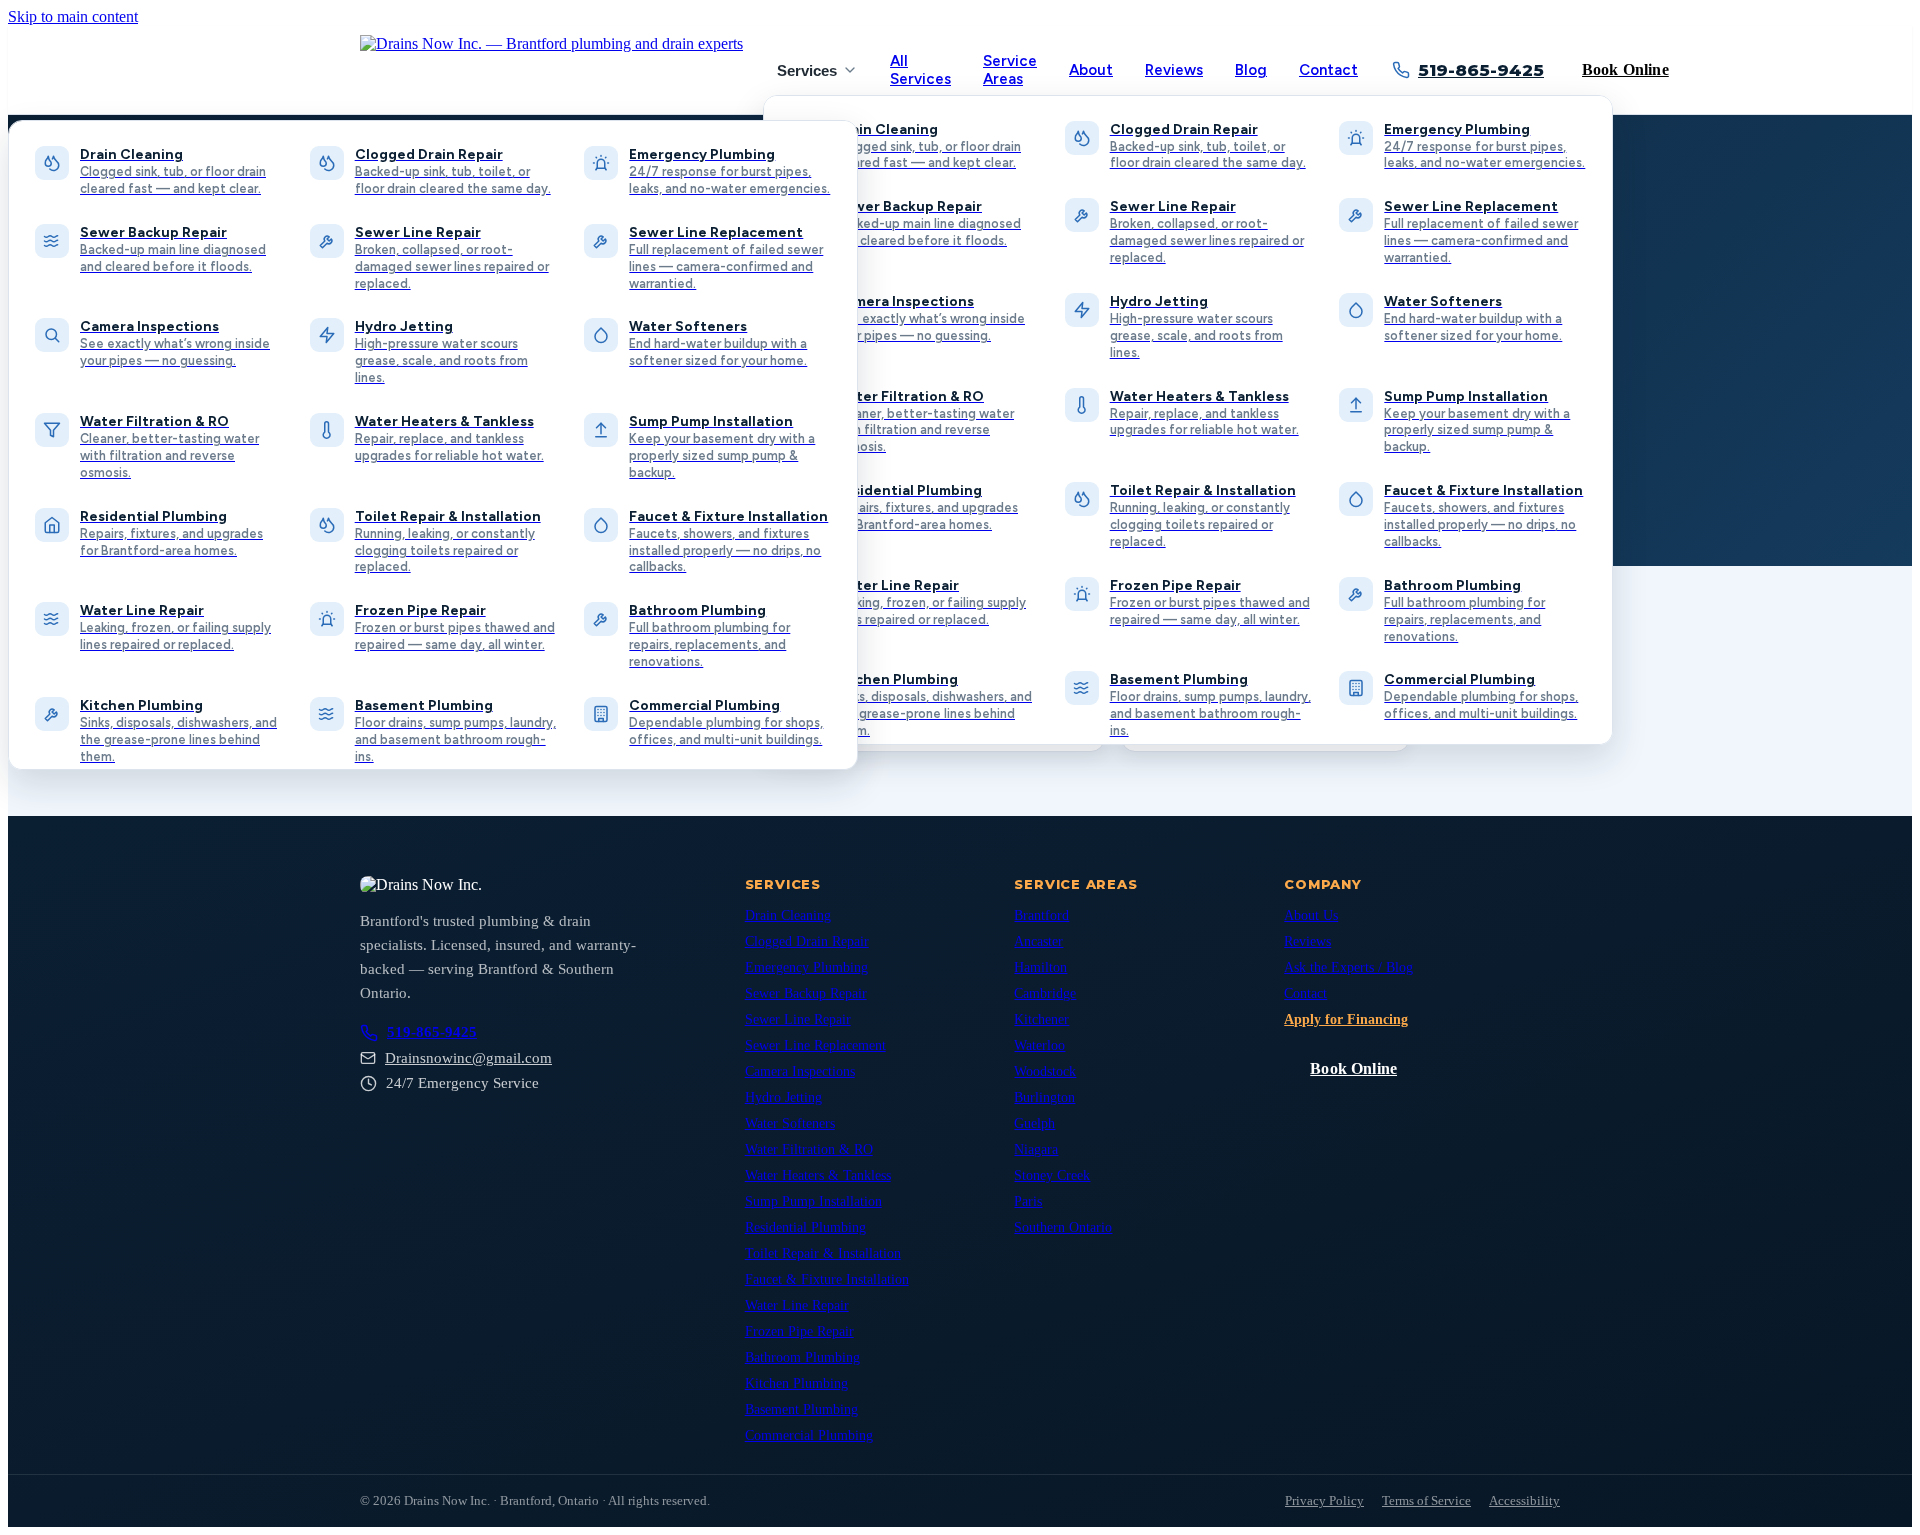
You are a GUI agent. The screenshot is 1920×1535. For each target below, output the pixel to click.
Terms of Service (1426, 1500)
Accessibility (1524, 1500)
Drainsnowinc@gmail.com (468, 1058)
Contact (1328, 70)
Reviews (1174, 70)
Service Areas (1010, 70)
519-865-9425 (1481, 70)
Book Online (1625, 69)
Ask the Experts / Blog (1348, 967)
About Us (1311, 915)
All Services (920, 70)
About (1091, 70)
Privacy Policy (1324, 1500)
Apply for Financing (1346, 1019)
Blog (1251, 70)
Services (807, 70)
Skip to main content (73, 16)
